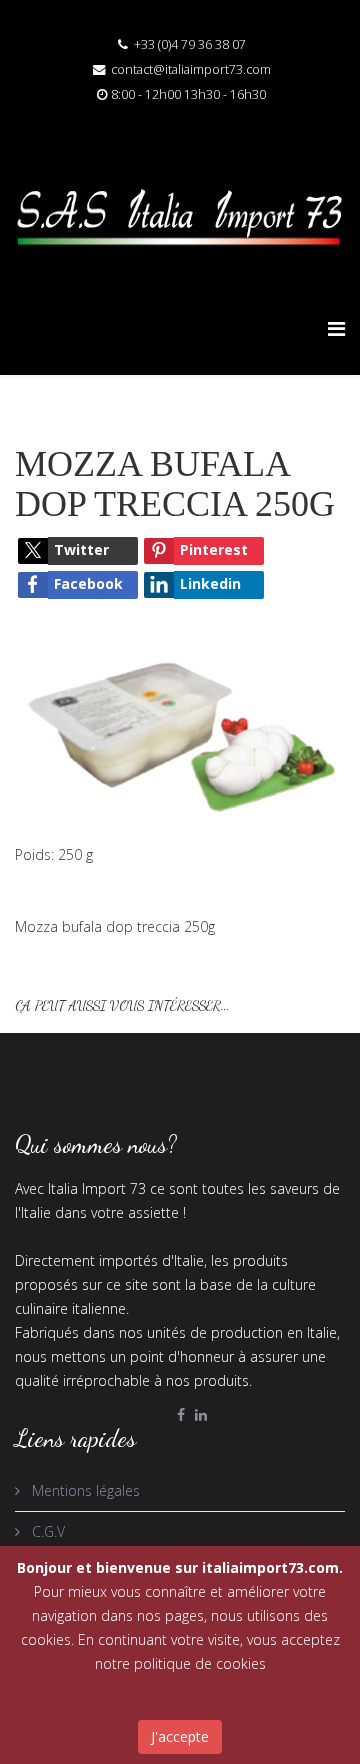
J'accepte (180, 1736)
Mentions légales (84, 1490)
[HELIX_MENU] (336, 328)
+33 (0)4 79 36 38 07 (190, 44)
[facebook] (181, 1414)
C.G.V (46, 1531)
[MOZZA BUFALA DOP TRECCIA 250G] (180, 728)
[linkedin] (201, 1414)
